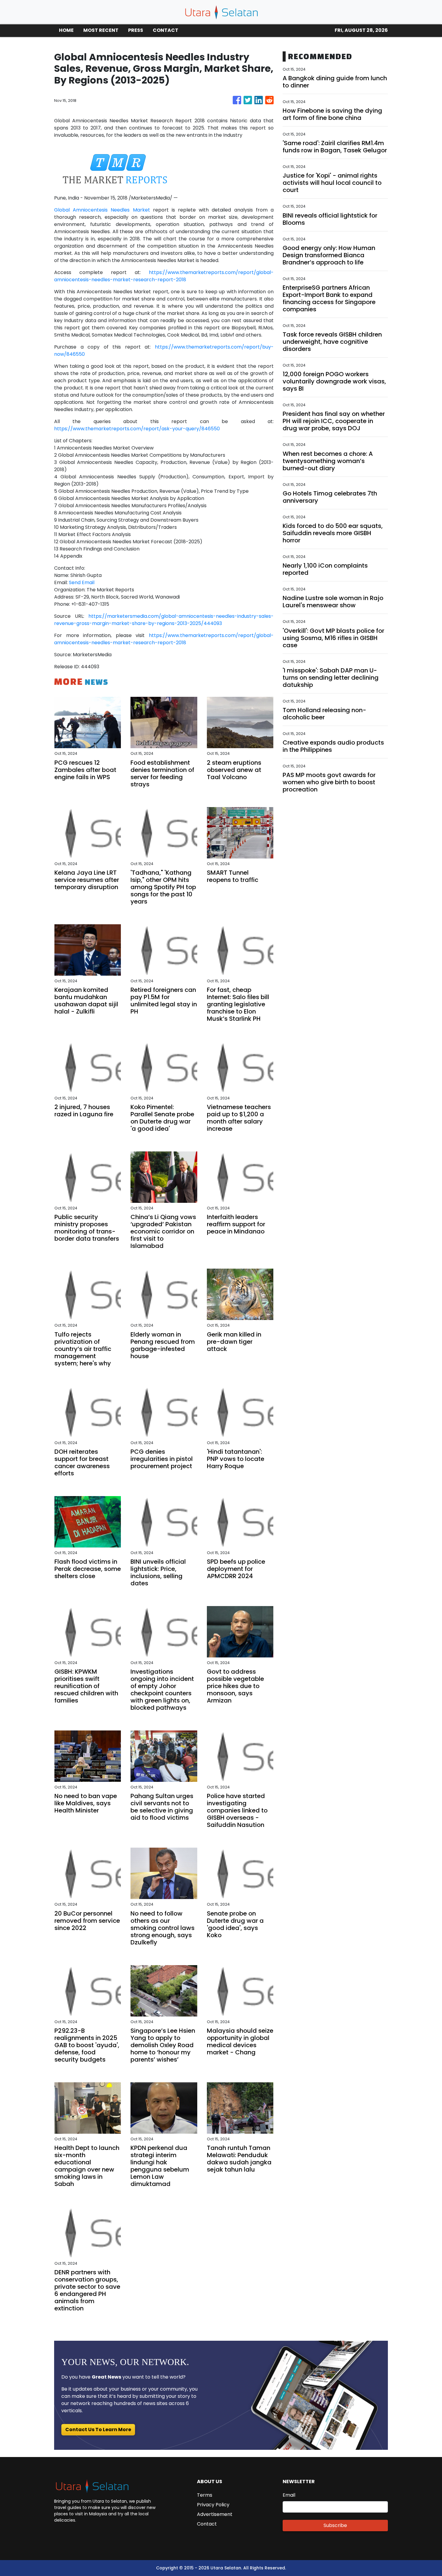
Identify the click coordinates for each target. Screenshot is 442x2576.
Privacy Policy (213, 2505)
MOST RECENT (101, 30)
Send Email (82, 582)
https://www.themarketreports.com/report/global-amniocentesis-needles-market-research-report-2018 (164, 276)
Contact (207, 2524)
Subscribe (335, 2525)
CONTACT (166, 30)
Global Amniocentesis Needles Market (102, 210)
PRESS (136, 30)
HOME (66, 30)
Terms (205, 2495)
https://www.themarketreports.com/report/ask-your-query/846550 (137, 429)
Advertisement (215, 2514)
